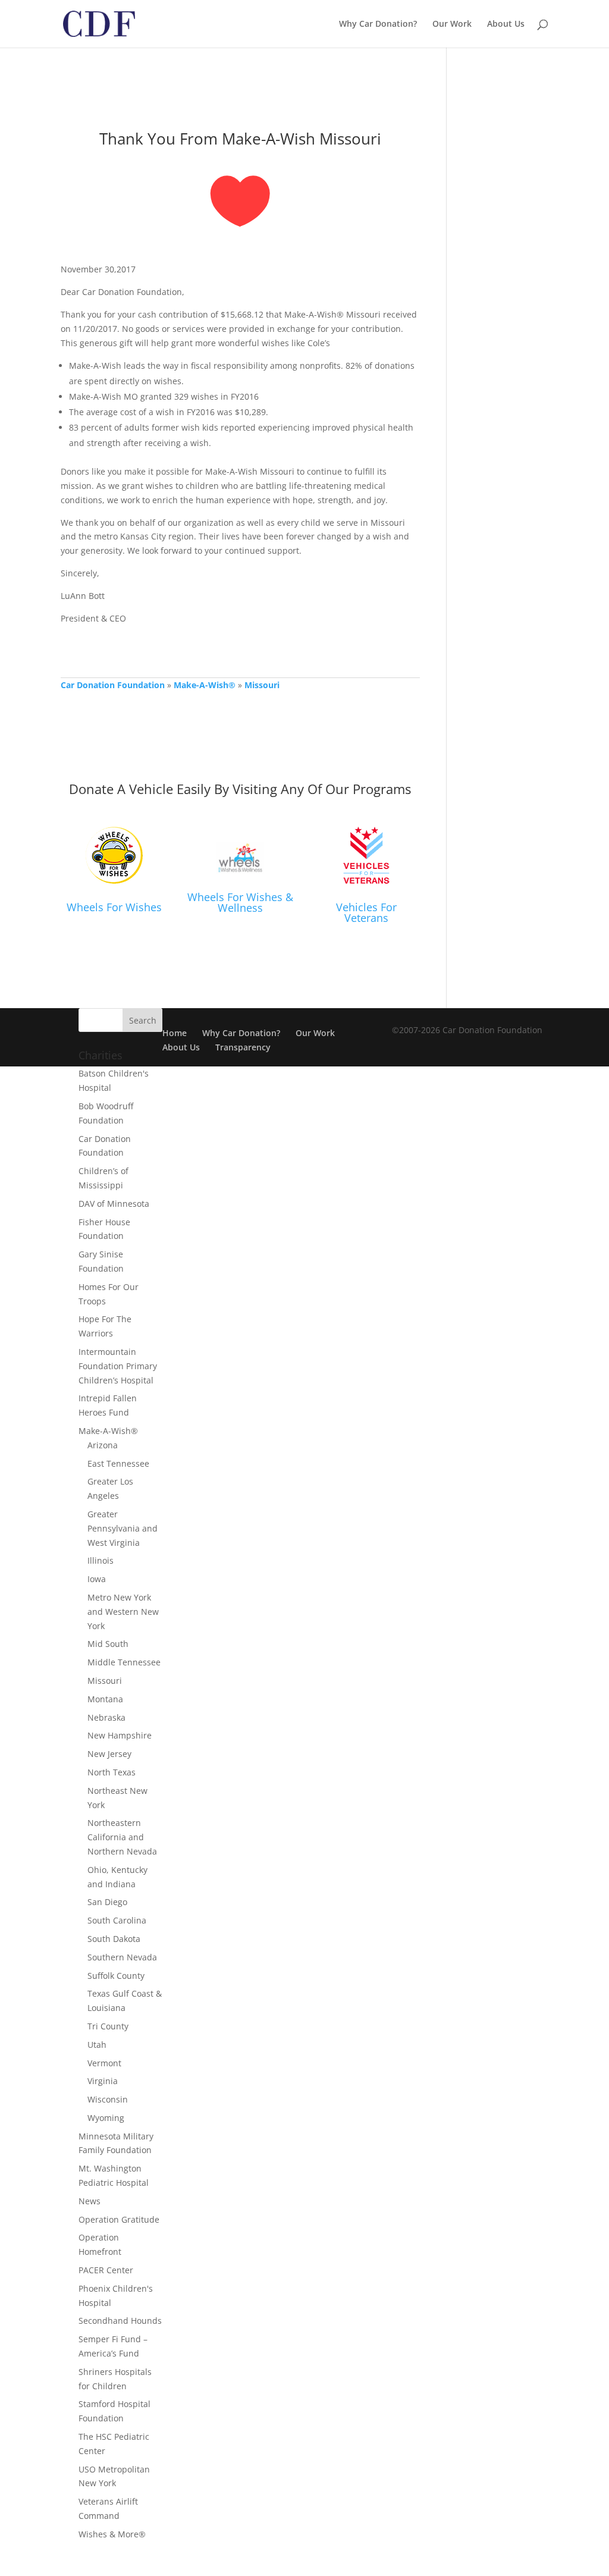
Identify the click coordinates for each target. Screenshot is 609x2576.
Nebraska (106, 1717)
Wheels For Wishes (114, 907)
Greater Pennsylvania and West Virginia (123, 1528)
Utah (97, 2045)
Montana (105, 1699)
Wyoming (106, 2118)
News (90, 2201)
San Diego (107, 1902)
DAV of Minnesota (114, 1204)
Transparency (243, 1047)
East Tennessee (118, 1463)
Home (175, 1033)
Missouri (262, 685)
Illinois (101, 1560)
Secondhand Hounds (120, 2321)
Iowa (97, 1579)
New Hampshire (120, 1735)
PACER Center (106, 2270)
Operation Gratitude (119, 2219)
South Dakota (114, 1939)
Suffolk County (116, 1976)
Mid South (108, 1644)
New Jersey (109, 1754)
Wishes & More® (112, 2534)
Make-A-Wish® (205, 685)
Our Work (452, 24)
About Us (506, 24)
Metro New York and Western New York (123, 1612)
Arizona (103, 1445)
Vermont (104, 2063)
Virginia (103, 2081)
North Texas (112, 1772)
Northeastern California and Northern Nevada (122, 1837)
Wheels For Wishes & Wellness (240, 902)
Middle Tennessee (124, 1662)
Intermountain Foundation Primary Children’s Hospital (118, 1366)
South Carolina (117, 1920)
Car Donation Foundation (113, 685)
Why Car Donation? (378, 24)
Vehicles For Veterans (366, 912)
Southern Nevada (122, 1957)
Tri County (108, 2026)
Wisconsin (108, 2099)
